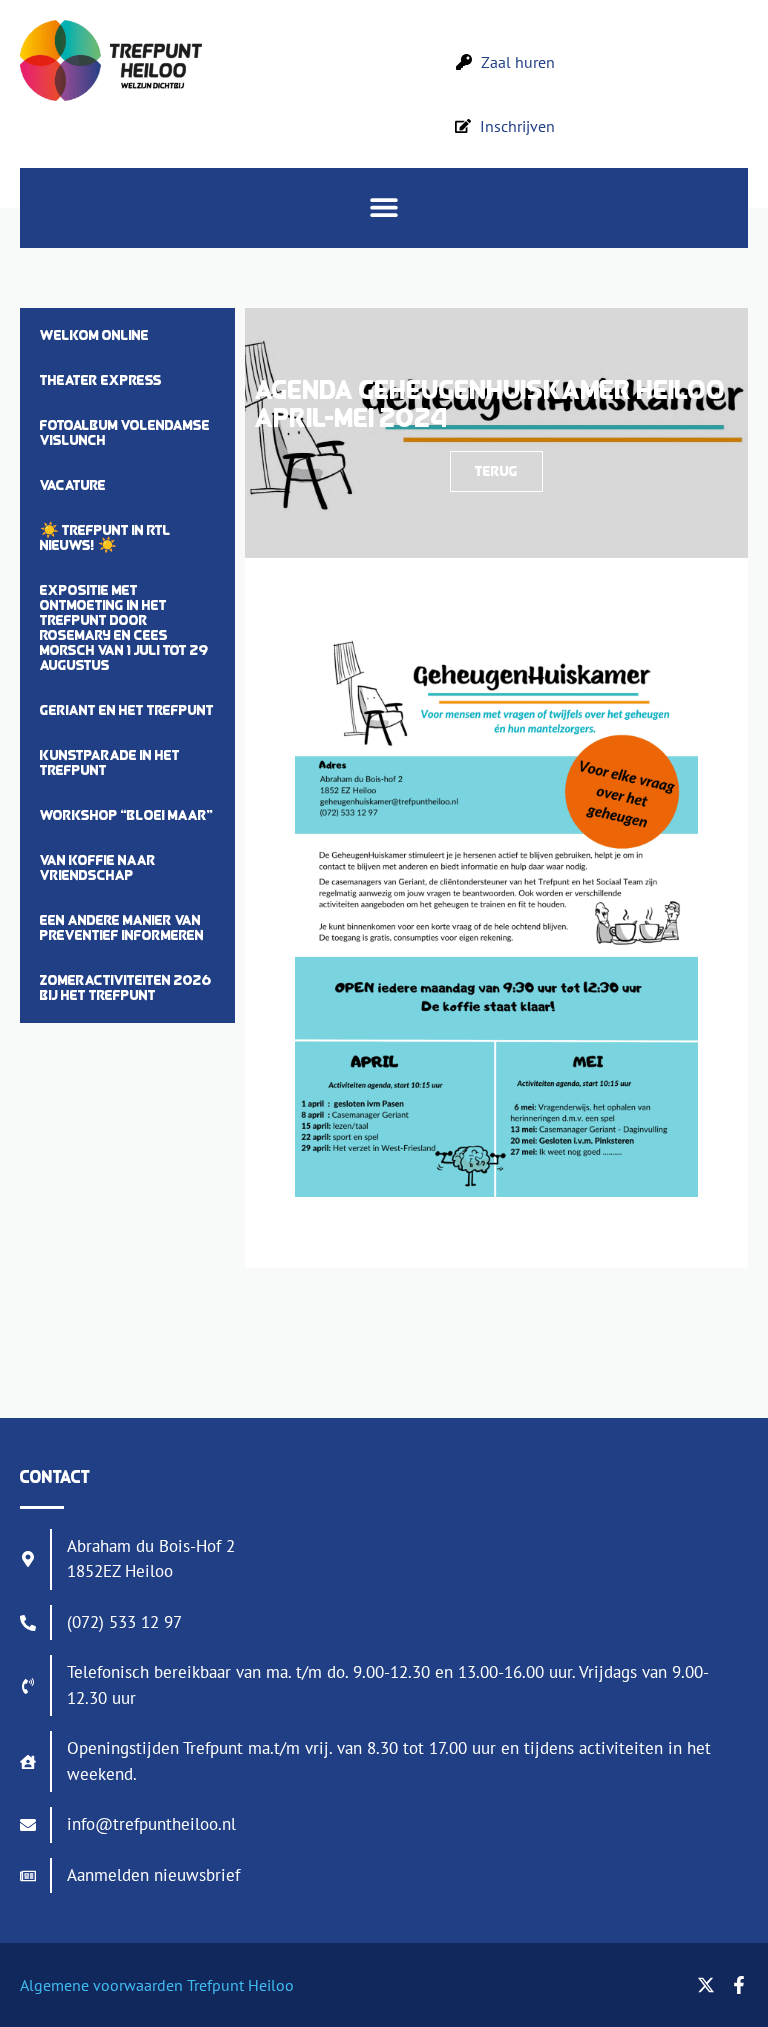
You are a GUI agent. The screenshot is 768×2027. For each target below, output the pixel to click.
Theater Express (101, 380)
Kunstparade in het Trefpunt (110, 762)
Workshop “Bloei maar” (126, 815)
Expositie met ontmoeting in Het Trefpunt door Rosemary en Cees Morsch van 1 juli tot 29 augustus (124, 627)
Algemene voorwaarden (101, 1985)
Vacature (73, 485)
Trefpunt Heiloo (238, 1985)
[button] (384, 207)
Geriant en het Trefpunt (127, 710)
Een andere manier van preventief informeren (122, 927)
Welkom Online (94, 335)
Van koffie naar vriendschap (98, 867)
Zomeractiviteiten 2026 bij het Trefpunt (126, 987)
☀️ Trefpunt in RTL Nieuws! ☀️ (105, 537)
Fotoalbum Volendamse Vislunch (125, 432)
